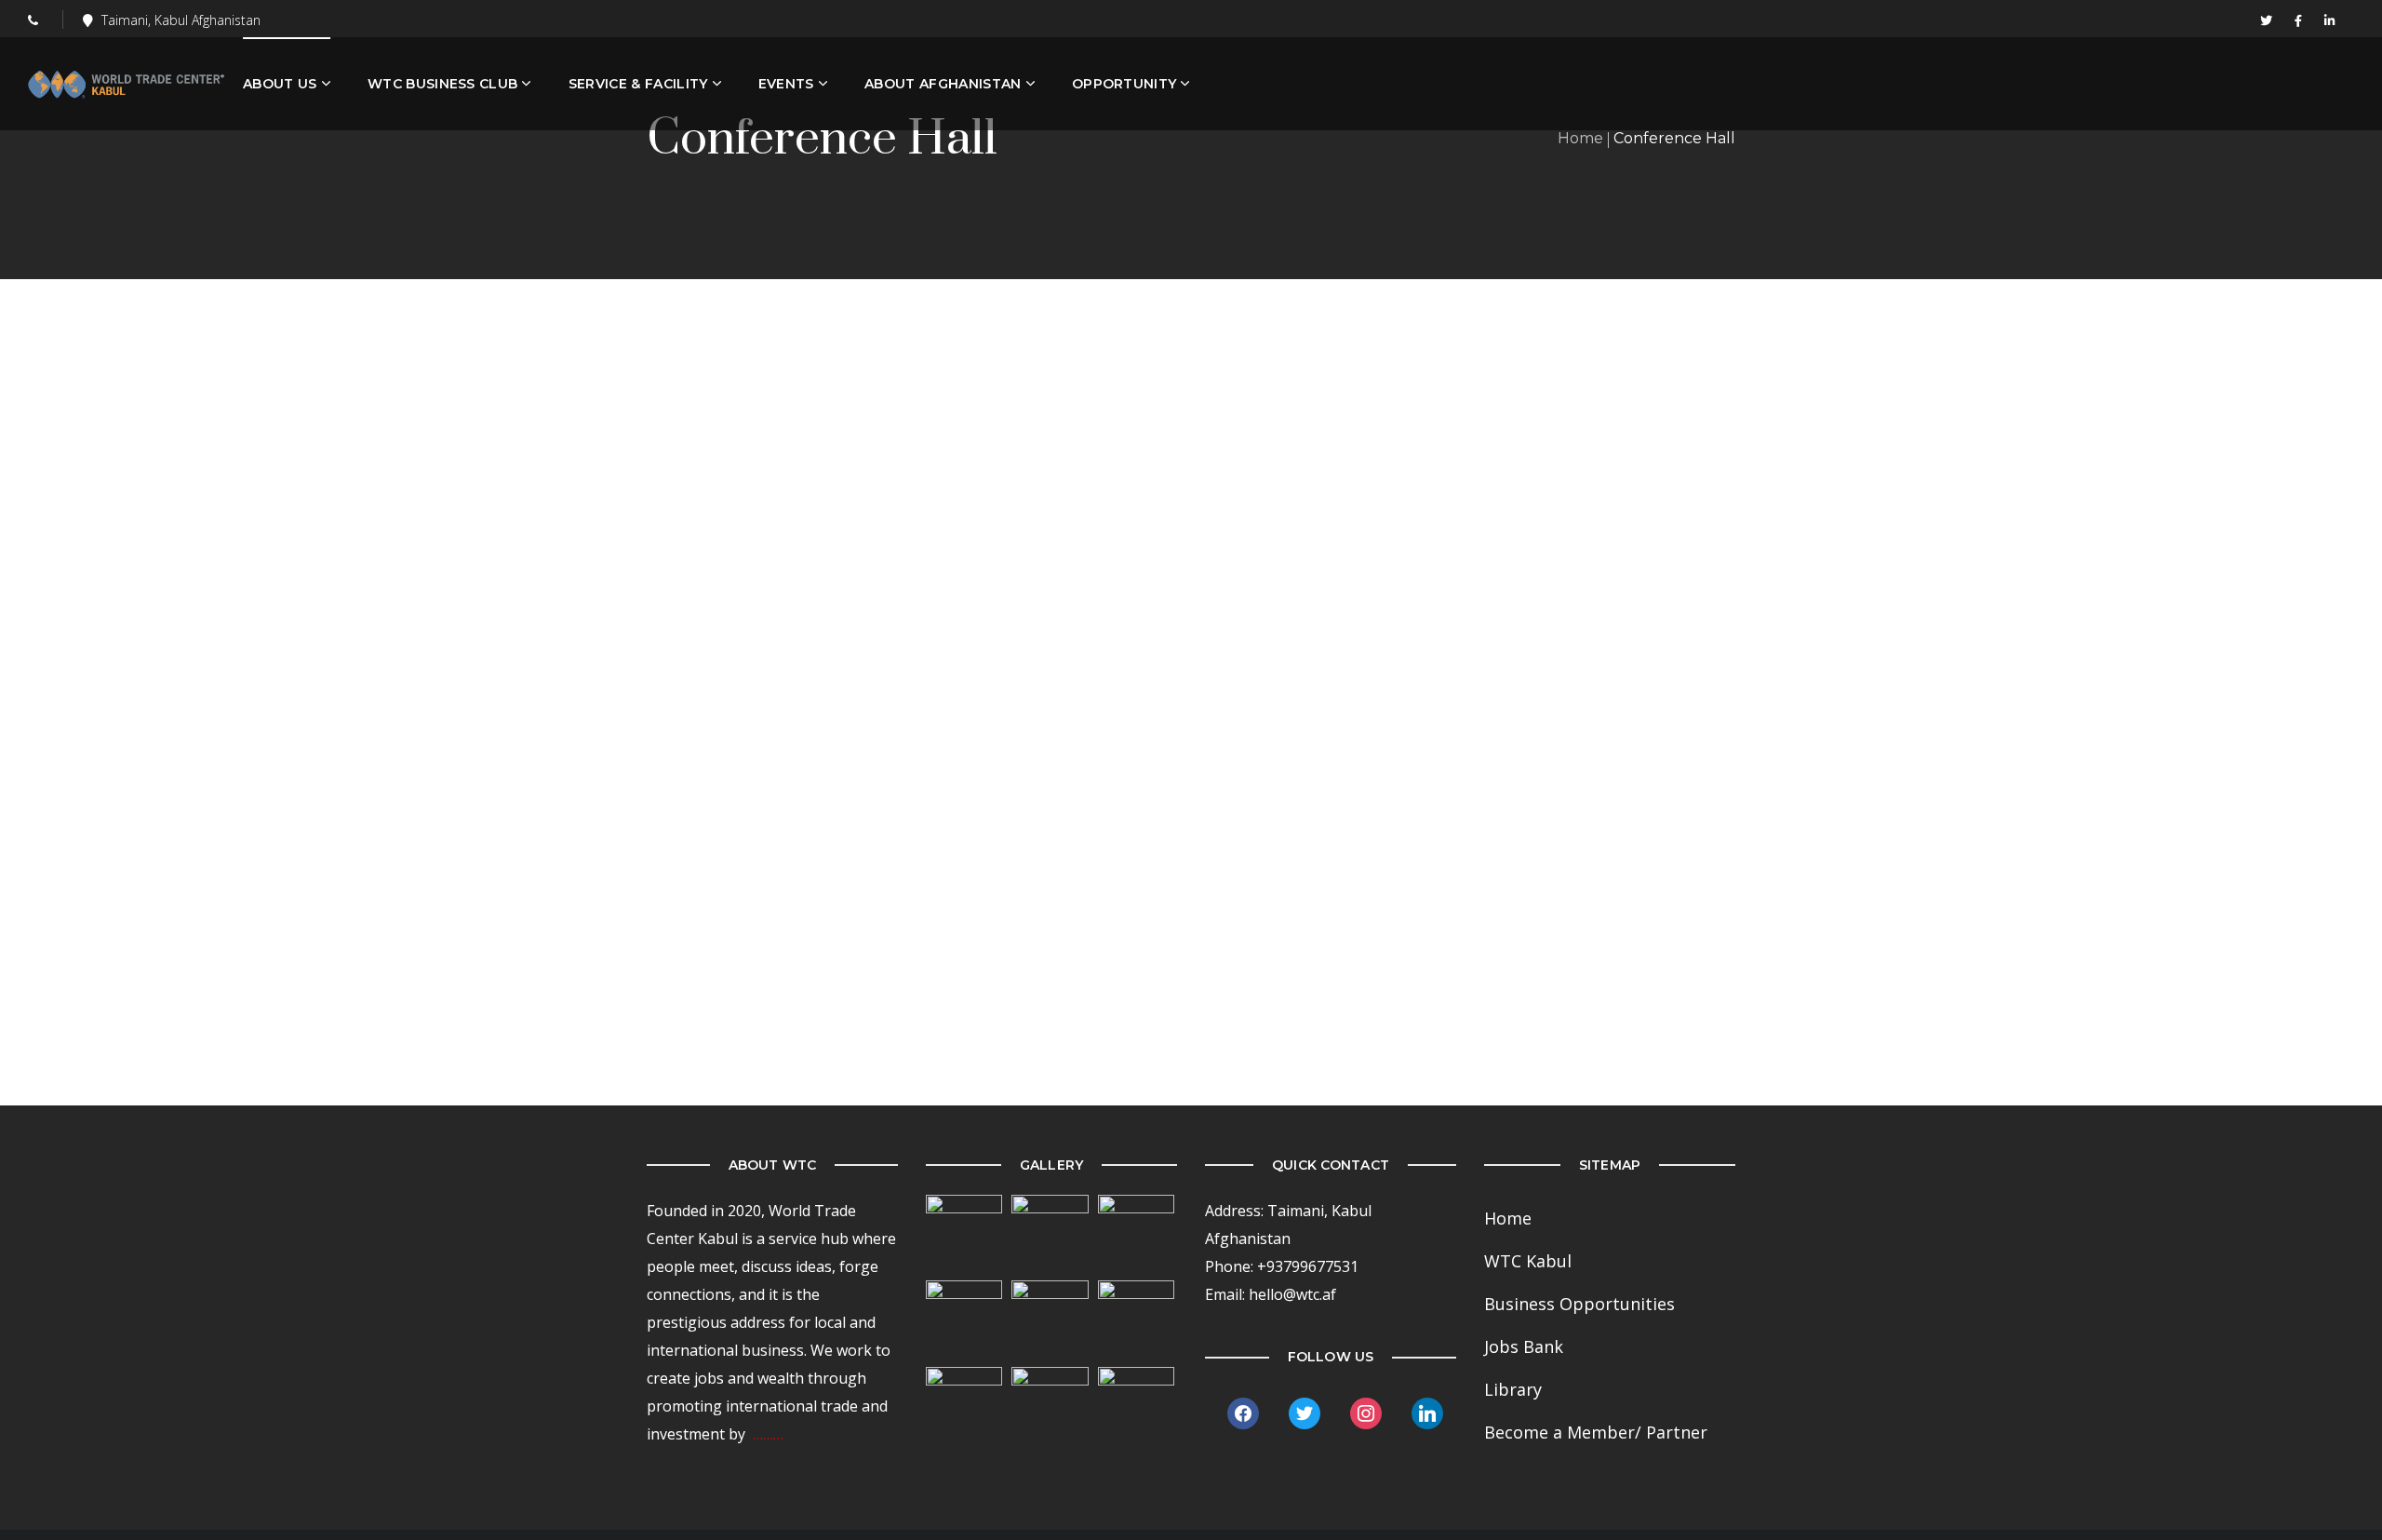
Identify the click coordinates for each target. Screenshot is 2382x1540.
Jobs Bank (1524, 1346)
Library (1513, 1389)
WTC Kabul (1528, 1261)
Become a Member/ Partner (1596, 1432)
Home (1580, 138)
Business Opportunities (1579, 1304)
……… (768, 1434)
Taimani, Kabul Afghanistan (181, 20)
